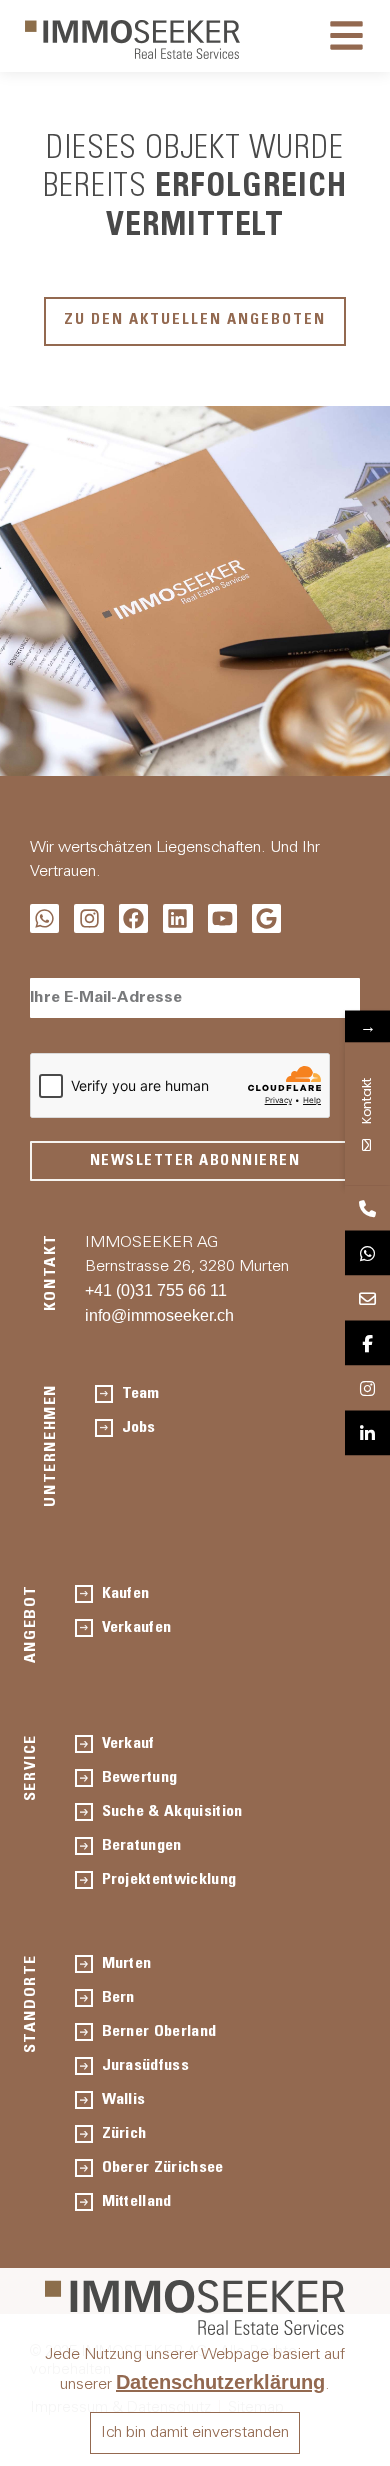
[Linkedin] (177, 918)
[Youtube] (222, 918)
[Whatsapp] (44, 918)
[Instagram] (88, 918)
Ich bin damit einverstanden (195, 2433)
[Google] (266, 918)
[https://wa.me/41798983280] (367, 1253)
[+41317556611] (367, 1208)
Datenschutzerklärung (220, 2382)
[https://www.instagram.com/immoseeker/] (367, 1388)
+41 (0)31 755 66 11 (156, 1290)
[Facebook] (133, 918)
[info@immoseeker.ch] (367, 1298)
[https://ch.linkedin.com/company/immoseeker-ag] (367, 1433)
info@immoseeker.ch (159, 1315)
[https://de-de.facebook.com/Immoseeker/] (367, 1343)
